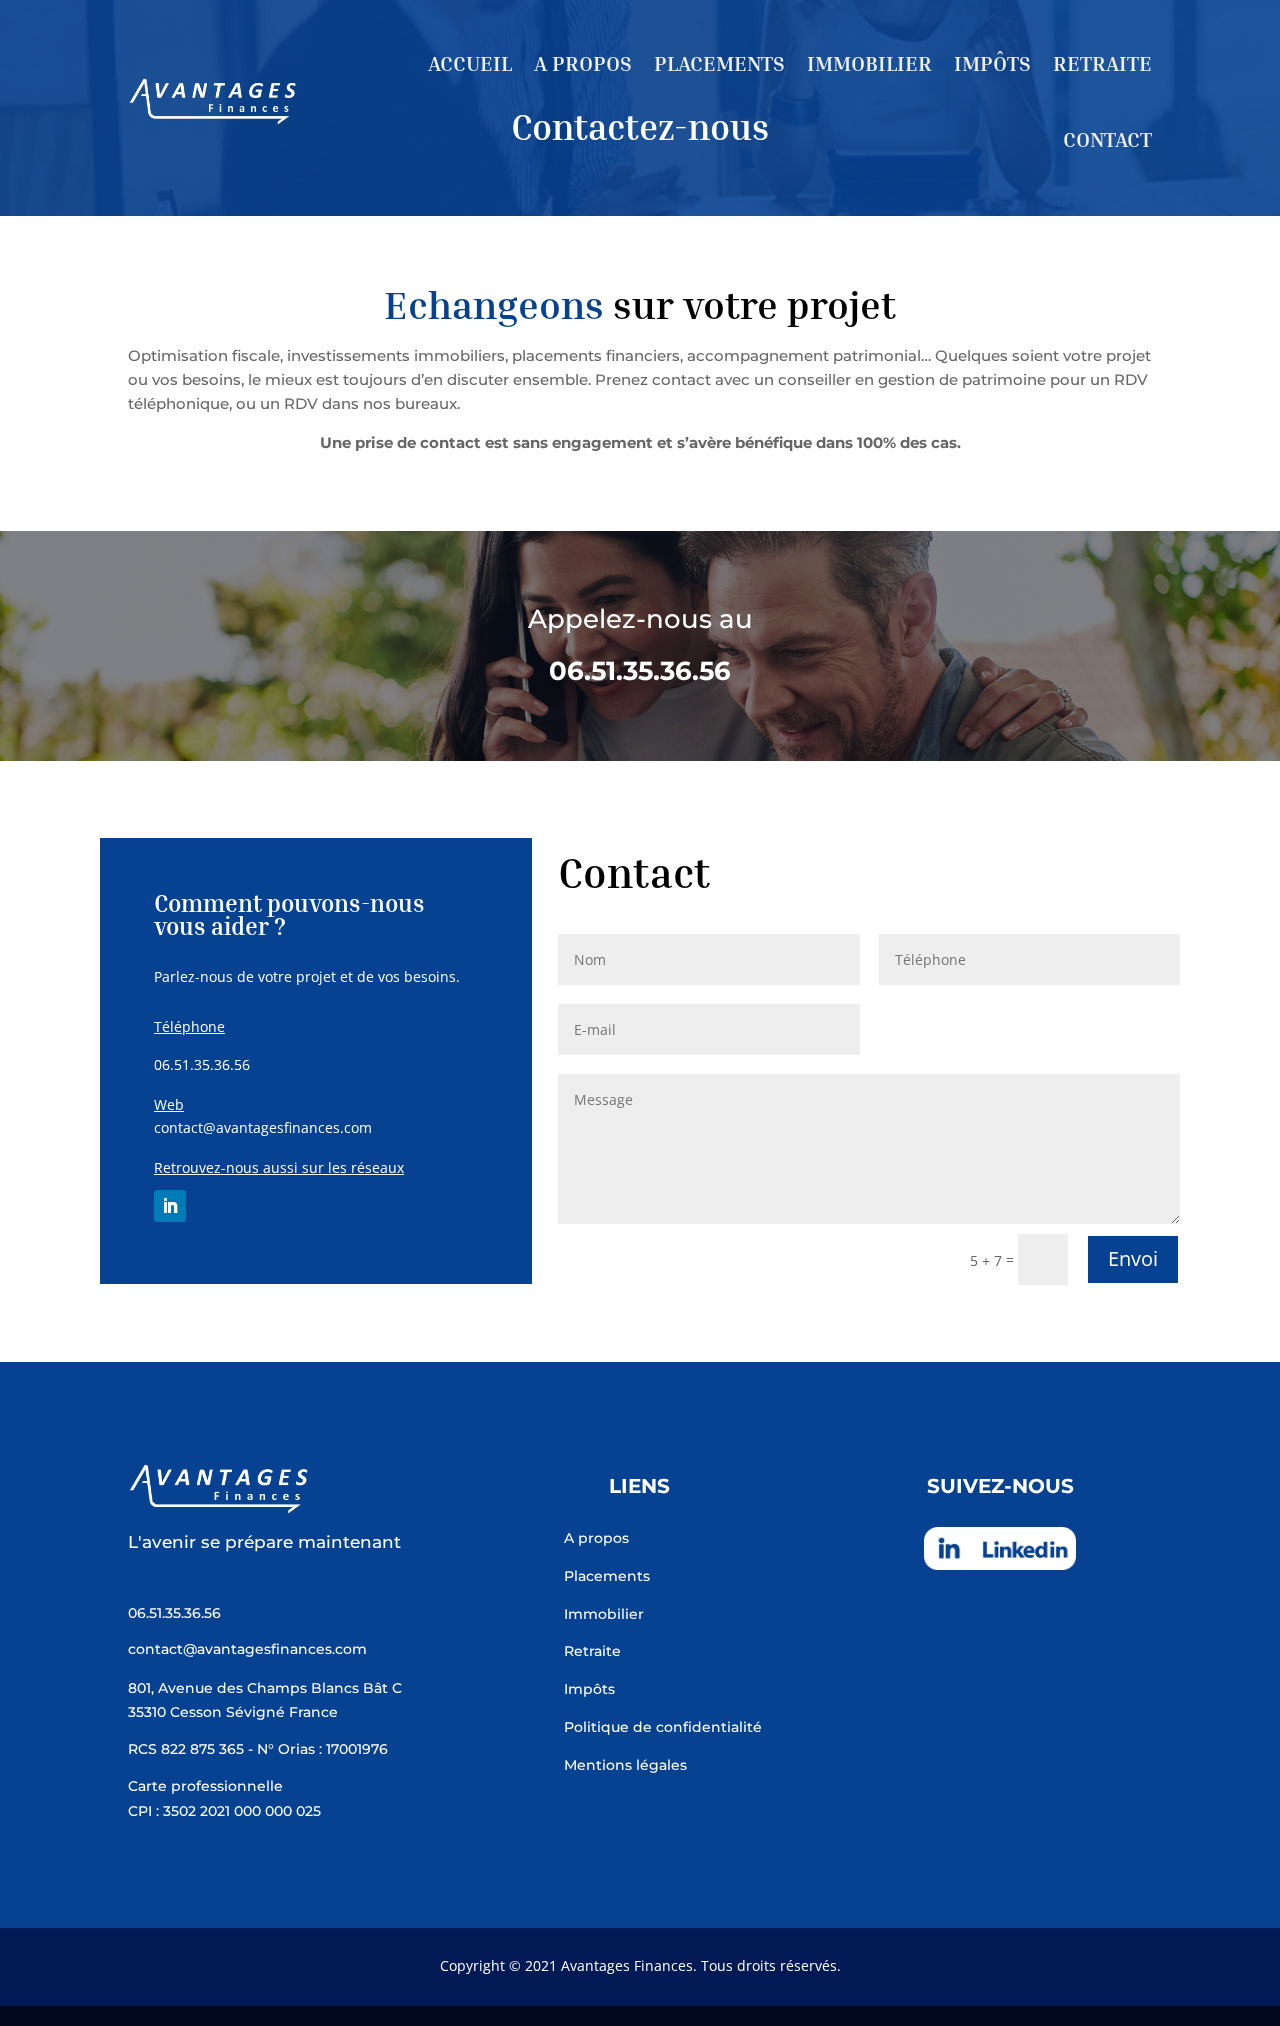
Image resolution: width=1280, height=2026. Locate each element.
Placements (719, 63)
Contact (1107, 139)
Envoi (1133, 1258)
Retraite (1102, 63)
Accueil (470, 63)
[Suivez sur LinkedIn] (170, 1206)
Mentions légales (625, 1765)
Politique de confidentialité (663, 1727)
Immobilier (869, 63)
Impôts (992, 63)
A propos (583, 63)
